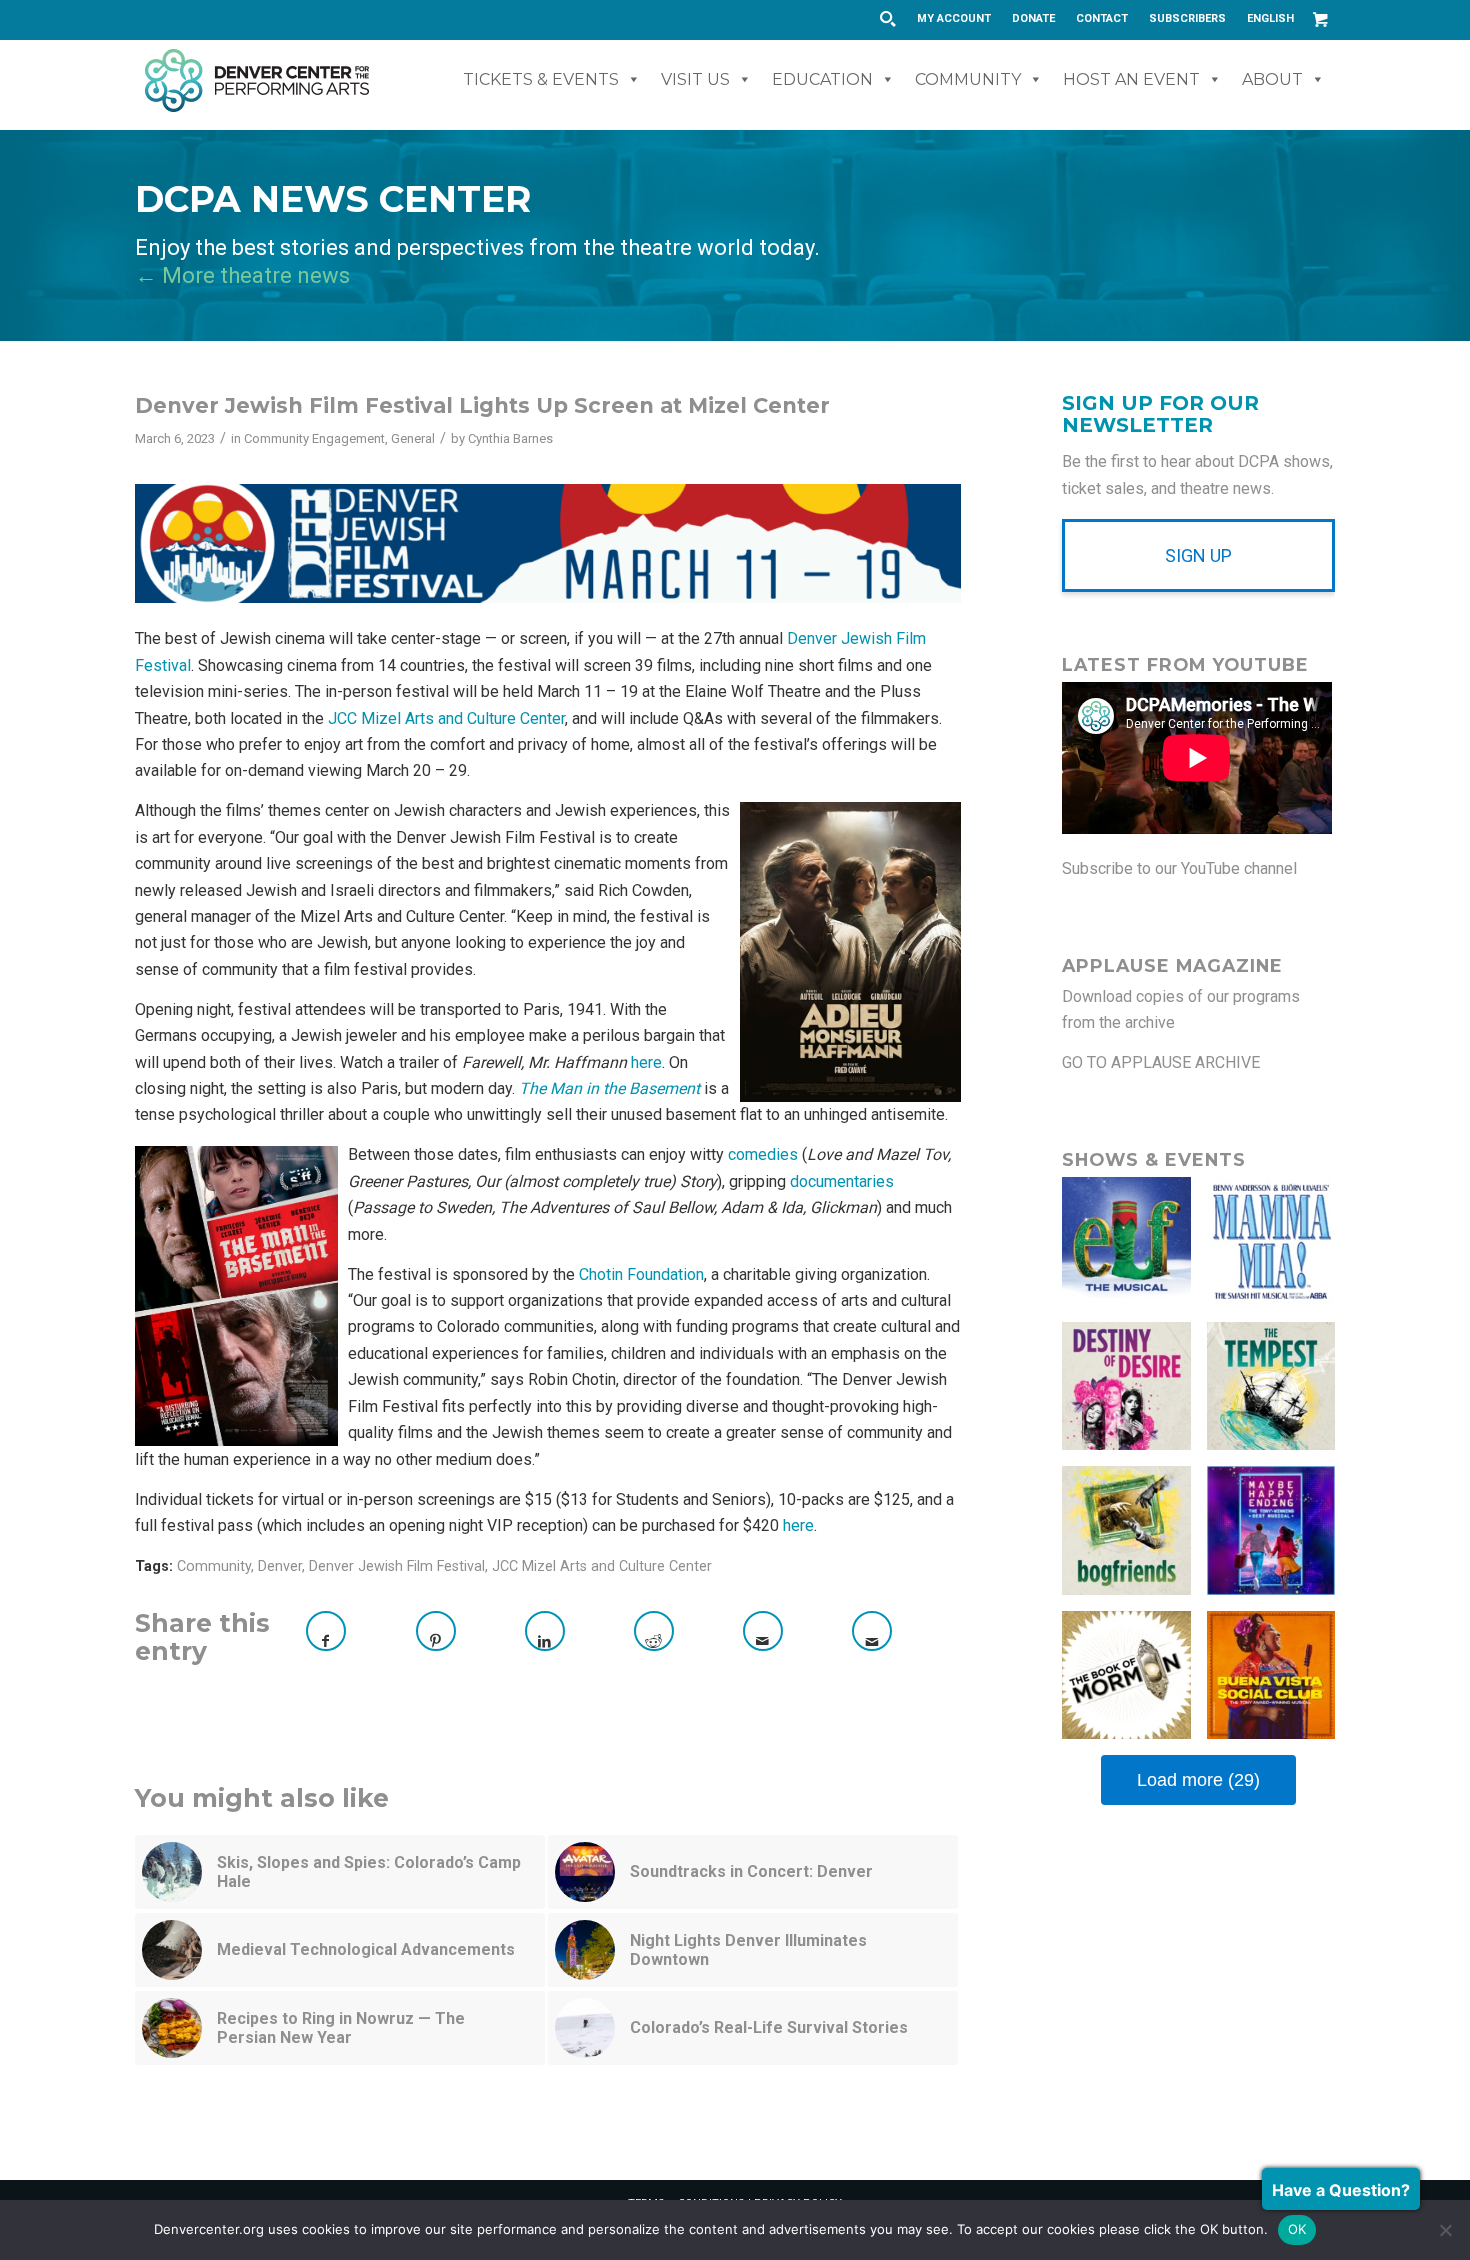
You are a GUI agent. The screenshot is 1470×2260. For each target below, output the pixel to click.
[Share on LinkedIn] (545, 1631)
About (1272, 79)
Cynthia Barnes (510, 438)
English (1270, 18)
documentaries (842, 1181)
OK (1297, 2229)
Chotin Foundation (641, 1274)
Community (968, 79)
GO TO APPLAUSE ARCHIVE (1161, 1062)
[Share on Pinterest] (436, 1631)
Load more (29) (1198, 1780)
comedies (763, 1154)
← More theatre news (242, 275)
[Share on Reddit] (654, 1631)
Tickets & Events (541, 79)
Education (822, 79)
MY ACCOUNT (954, 18)
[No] (1445, 2230)
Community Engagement (314, 438)
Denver (280, 1566)
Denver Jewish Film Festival (397, 1566)
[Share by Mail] (763, 1631)
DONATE (1033, 18)
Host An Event (1131, 79)
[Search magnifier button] (887, 19)
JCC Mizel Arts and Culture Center (446, 718)
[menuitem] (954, 19)
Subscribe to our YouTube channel (1179, 868)
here (646, 1062)
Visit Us (695, 79)
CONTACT (1102, 18)
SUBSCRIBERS (1187, 18)
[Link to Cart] (1320, 19)
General (413, 438)
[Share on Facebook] (326, 1631)
